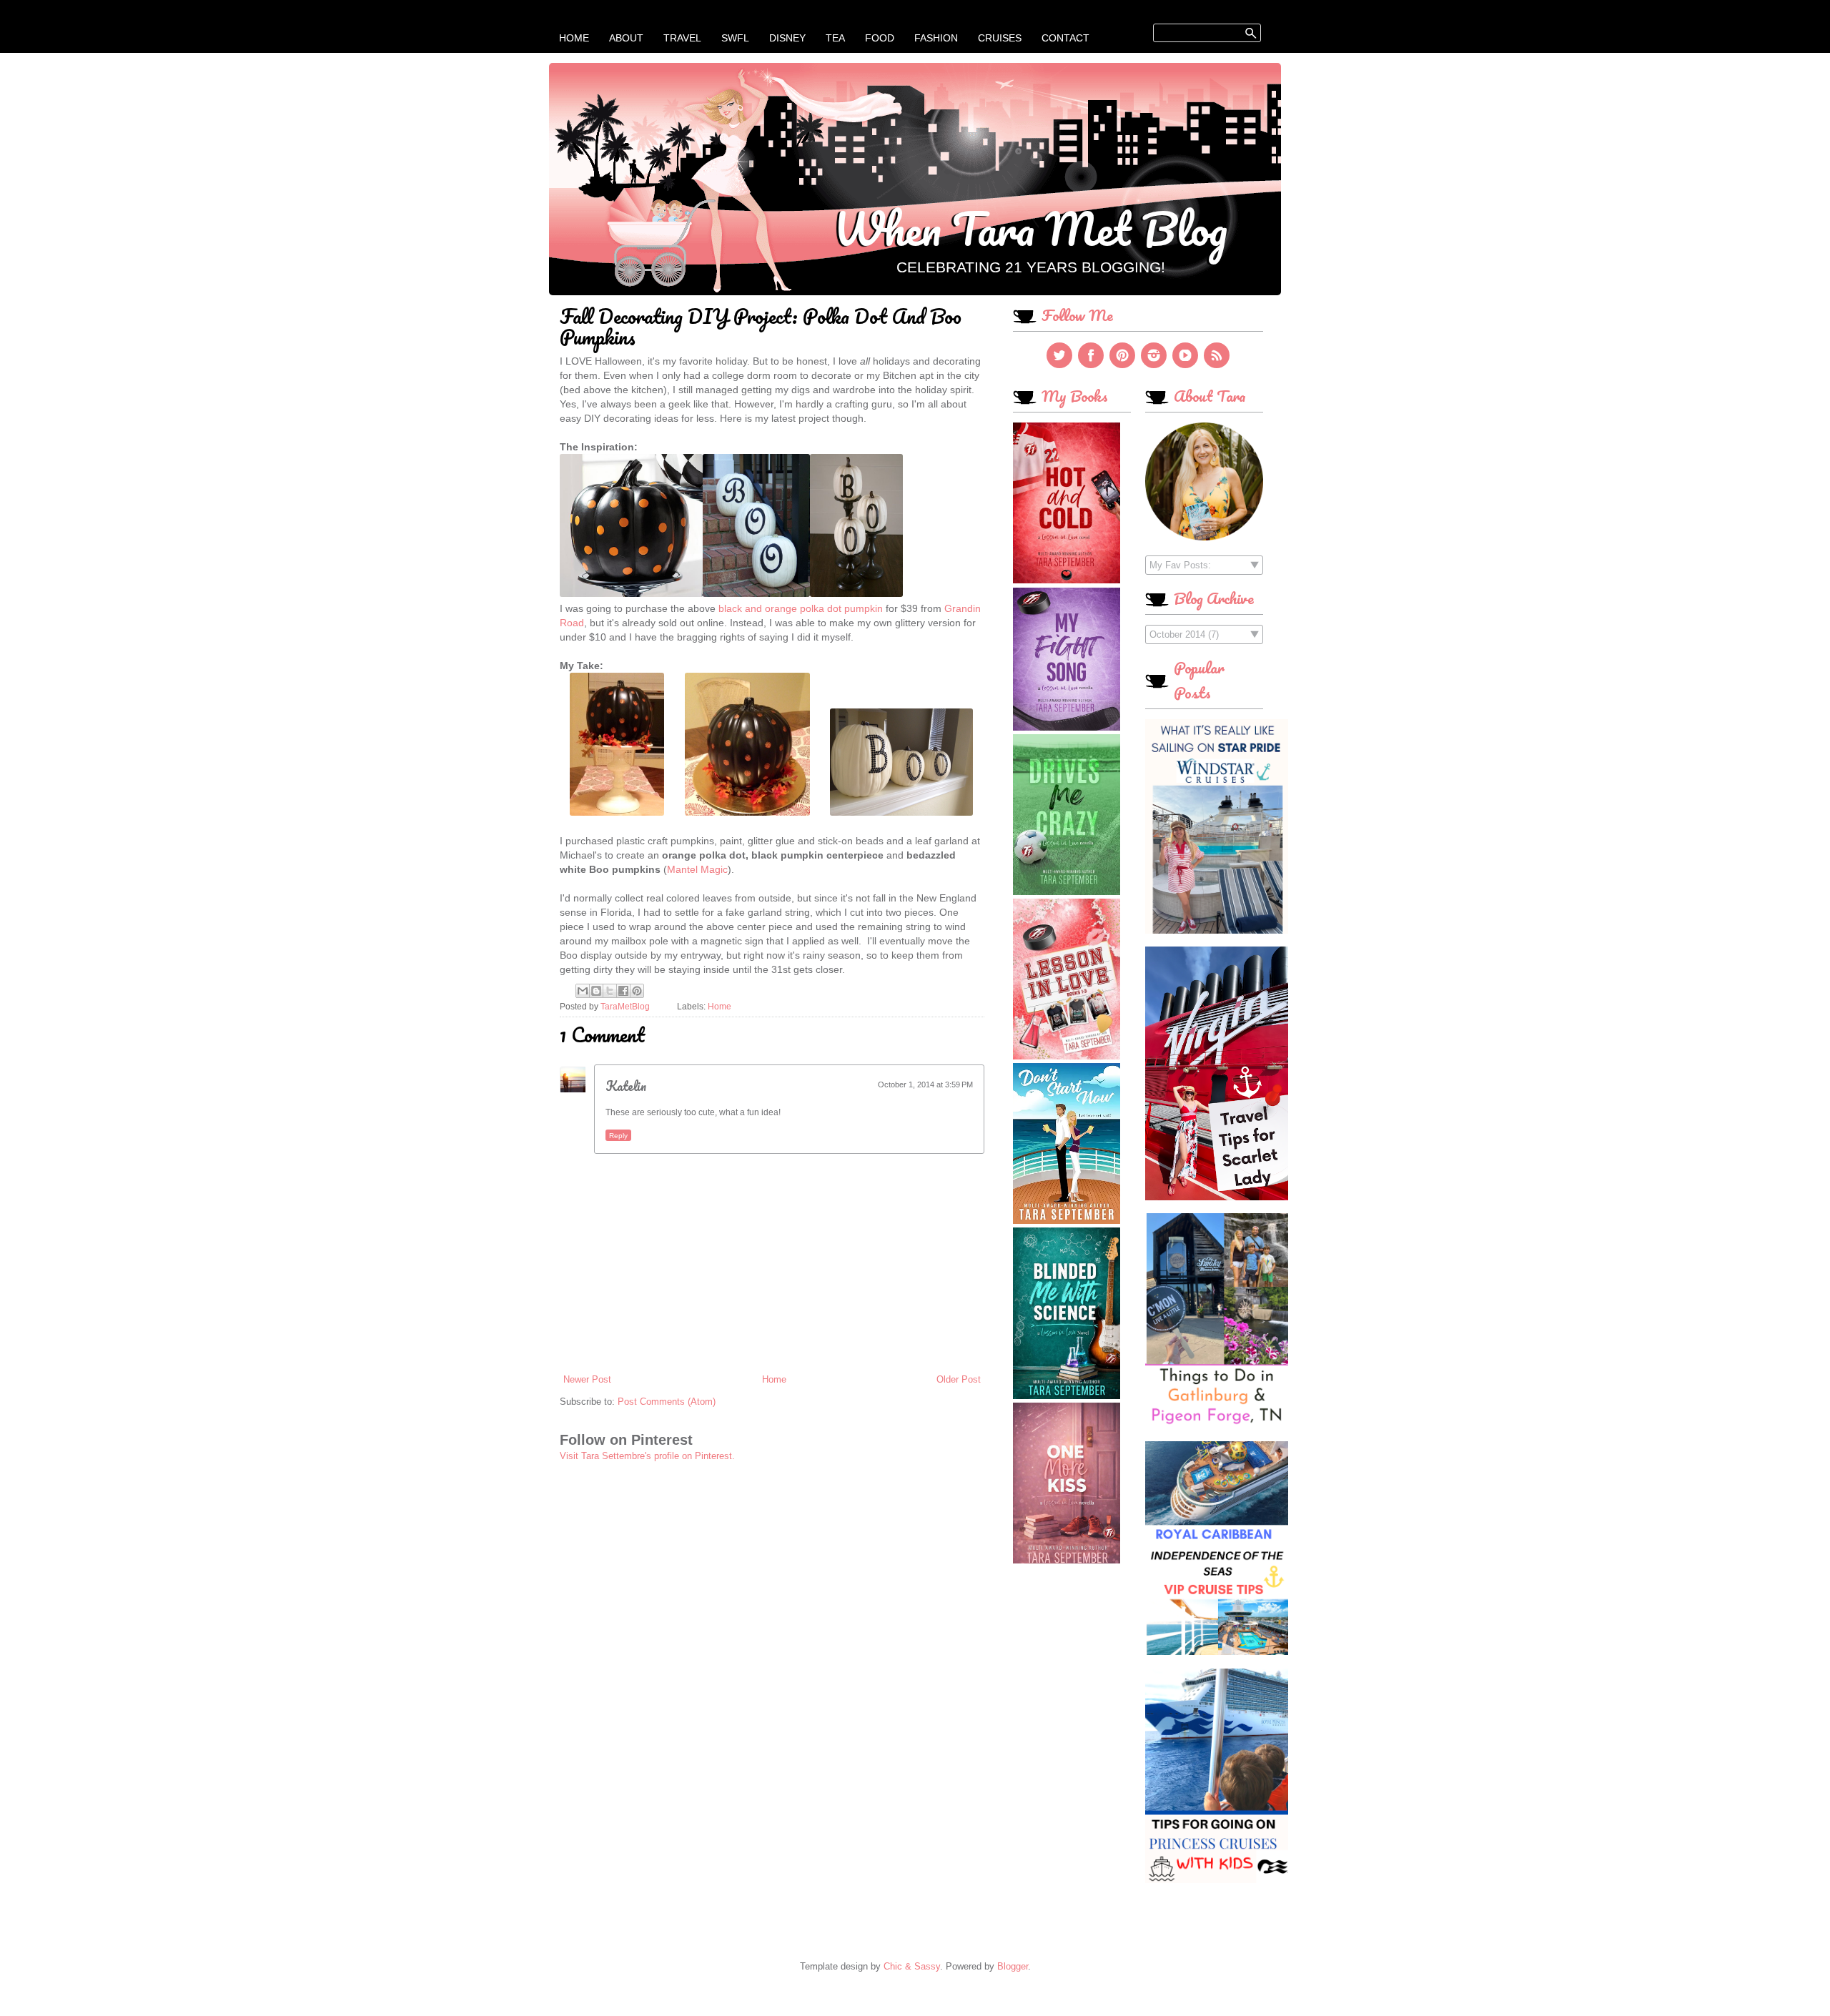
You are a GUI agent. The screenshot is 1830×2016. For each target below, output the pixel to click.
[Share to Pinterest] (637, 991)
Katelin (626, 1086)
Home (574, 38)
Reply (618, 1136)
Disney (787, 38)
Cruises (1000, 38)
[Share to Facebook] (623, 991)
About (626, 38)
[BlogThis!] (596, 991)
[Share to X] (610, 991)
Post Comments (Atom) (667, 1402)
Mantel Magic (697, 869)
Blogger (1013, 1966)
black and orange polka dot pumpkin (801, 608)
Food (880, 38)
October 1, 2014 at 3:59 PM (925, 1084)
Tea (835, 38)
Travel (682, 38)
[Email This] (583, 991)
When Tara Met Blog (1030, 228)
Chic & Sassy (912, 1966)
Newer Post (587, 1379)
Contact (1065, 38)
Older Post (959, 1379)
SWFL (735, 38)
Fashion (936, 38)
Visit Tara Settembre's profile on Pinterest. (647, 1456)
